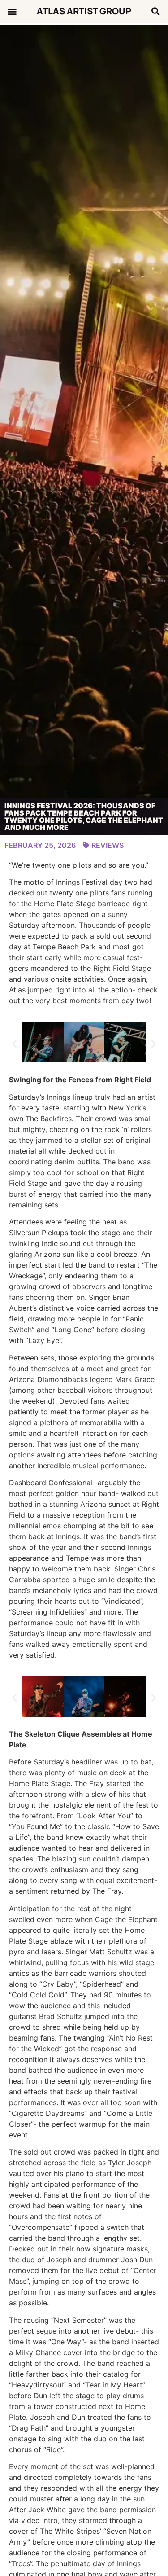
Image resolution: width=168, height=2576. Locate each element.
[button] (12, 11)
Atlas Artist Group (84, 11)
